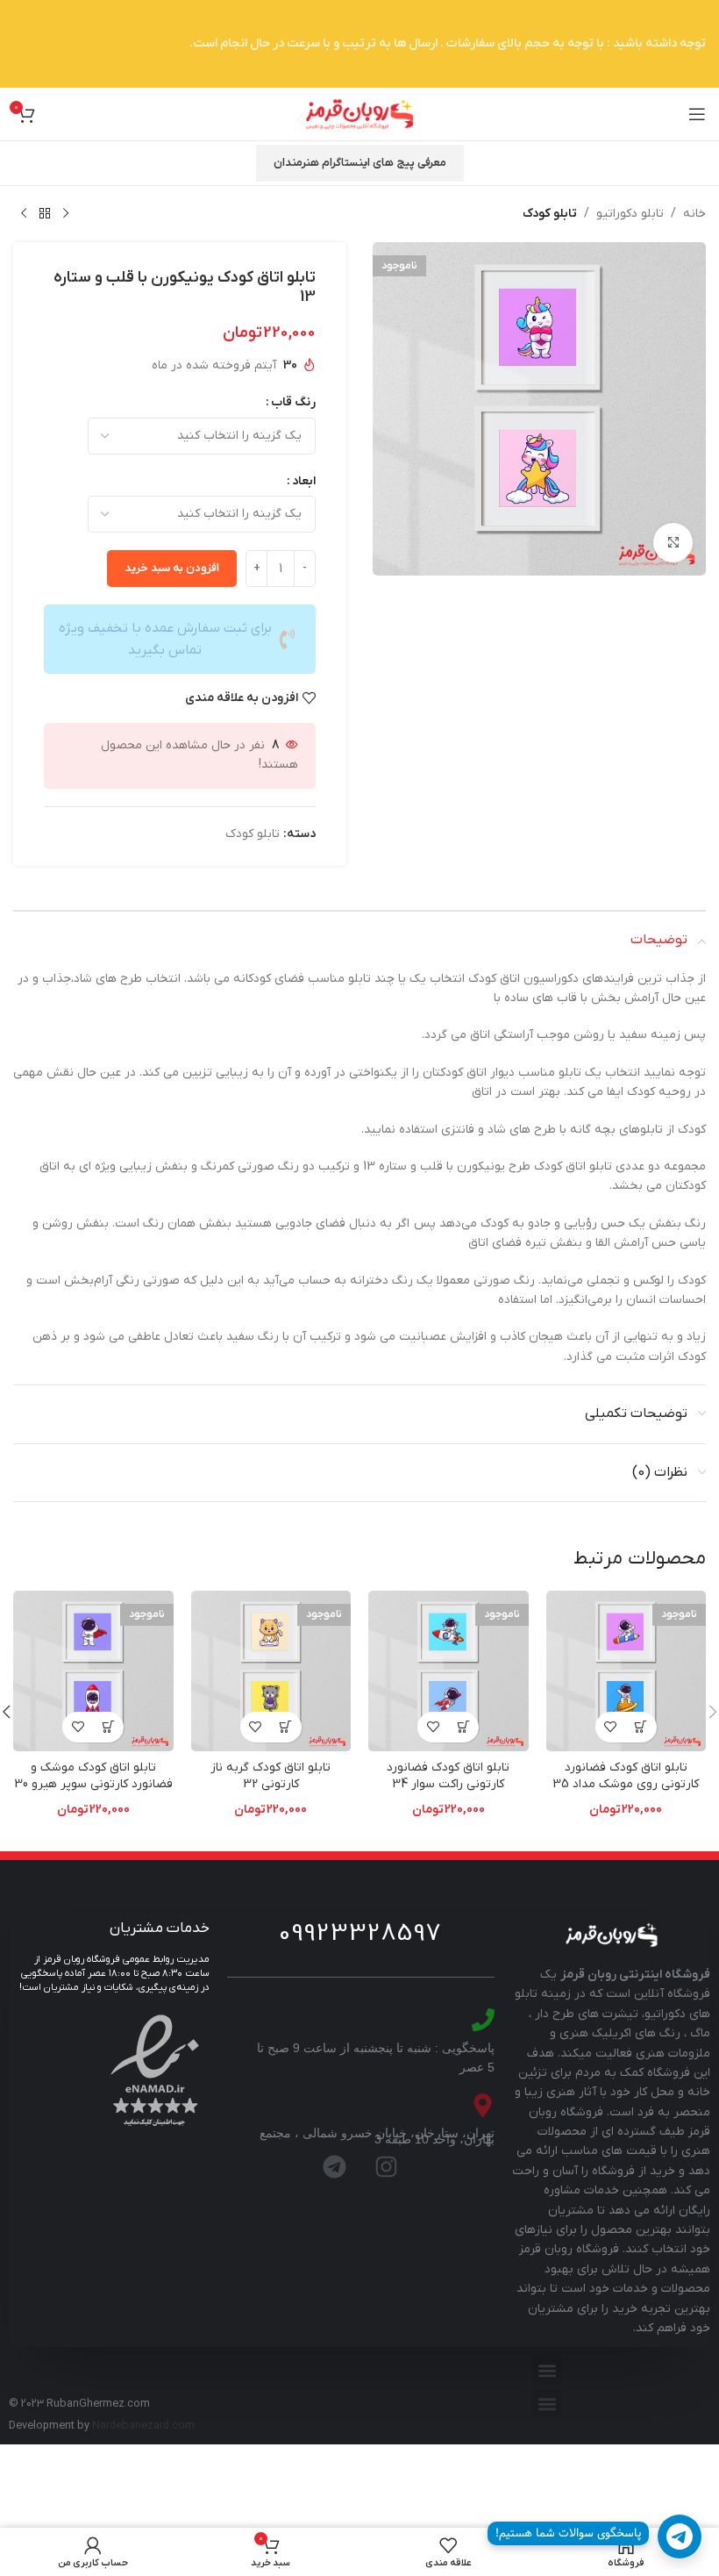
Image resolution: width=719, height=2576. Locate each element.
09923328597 (360, 1934)
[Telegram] (335, 2166)
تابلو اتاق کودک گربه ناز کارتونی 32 (271, 1776)
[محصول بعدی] (24, 214)
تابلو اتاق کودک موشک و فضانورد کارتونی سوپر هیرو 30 (93, 1776)
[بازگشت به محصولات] (45, 214)
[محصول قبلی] (66, 214)
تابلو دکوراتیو (630, 214)
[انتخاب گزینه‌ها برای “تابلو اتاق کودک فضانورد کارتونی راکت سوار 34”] (463, 1727)
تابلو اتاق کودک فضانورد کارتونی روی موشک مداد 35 (626, 1776)
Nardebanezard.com (143, 2426)
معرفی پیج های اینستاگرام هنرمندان (360, 163)
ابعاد (304, 481)
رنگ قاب (293, 402)
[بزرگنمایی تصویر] (673, 543)
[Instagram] (387, 2166)
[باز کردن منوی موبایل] (697, 114)
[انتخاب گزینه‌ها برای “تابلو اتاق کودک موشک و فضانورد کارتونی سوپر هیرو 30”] (108, 1727)
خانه (694, 214)
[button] (547, 2370)
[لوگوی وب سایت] (359, 114)
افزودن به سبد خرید (172, 568)
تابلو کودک (550, 214)
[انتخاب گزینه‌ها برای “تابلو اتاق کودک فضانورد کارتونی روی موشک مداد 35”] (641, 1727)
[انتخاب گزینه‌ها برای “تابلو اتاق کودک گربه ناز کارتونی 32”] (286, 1727)
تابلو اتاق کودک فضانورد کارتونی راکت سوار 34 (448, 1776)
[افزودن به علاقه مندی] (611, 1727)
